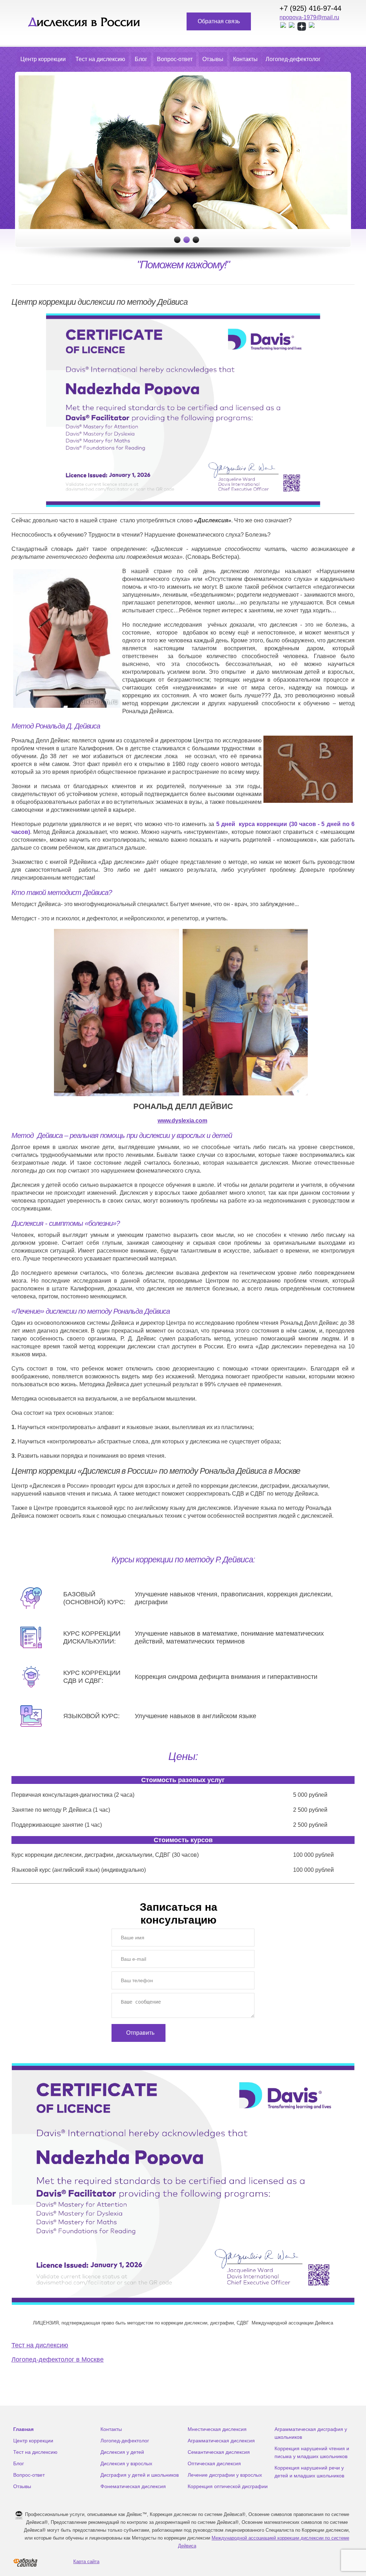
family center (84, 23)
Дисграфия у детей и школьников (140, 2475)
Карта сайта (86, 2562)
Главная (23, 2429)
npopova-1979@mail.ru (309, 17)
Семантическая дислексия (219, 2452)
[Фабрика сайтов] (25, 2562)
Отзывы (213, 59)
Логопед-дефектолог (293, 59)
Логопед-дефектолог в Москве (58, 2359)
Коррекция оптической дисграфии (228, 2486)
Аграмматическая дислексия (221, 2441)
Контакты (245, 59)
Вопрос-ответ (175, 59)
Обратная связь (219, 21)
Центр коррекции (43, 59)
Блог (141, 59)
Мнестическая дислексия (217, 2429)
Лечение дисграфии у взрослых (225, 2475)
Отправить (140, 2033)
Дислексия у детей (122, 2452)
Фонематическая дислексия (133, 2486)
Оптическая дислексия (214, 2463)
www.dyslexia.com (182, 1121)
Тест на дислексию (100, 59)
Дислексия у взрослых (126, 2463)
